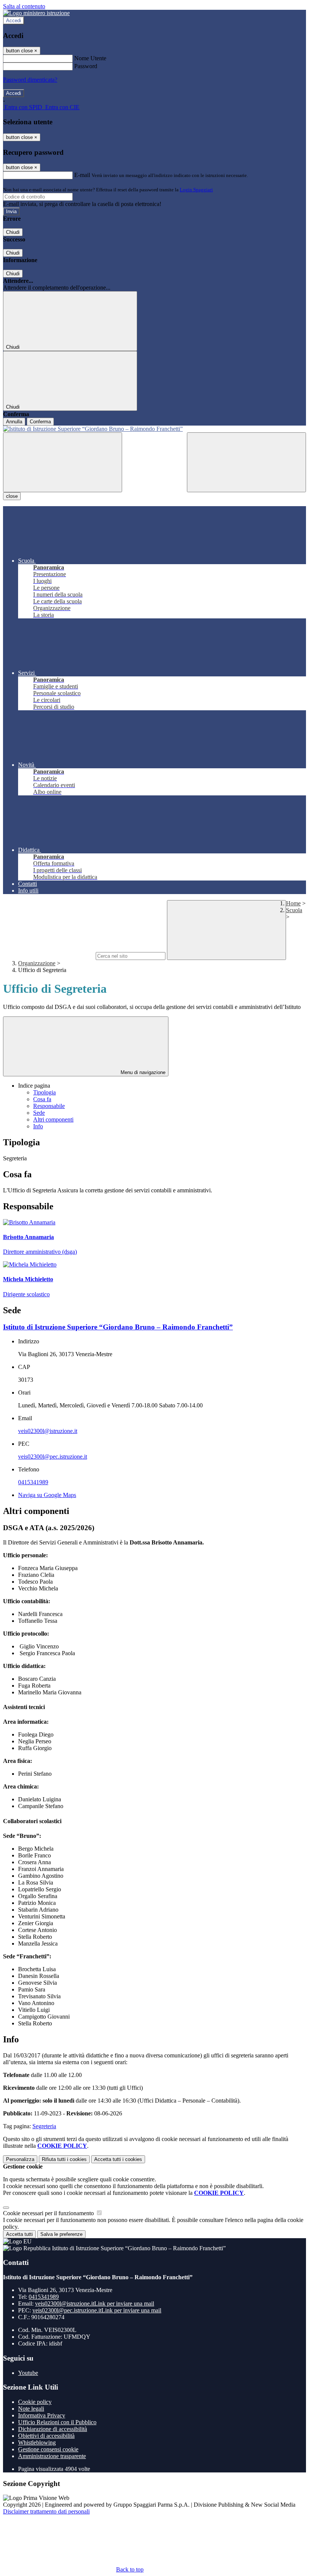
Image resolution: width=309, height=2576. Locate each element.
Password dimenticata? (30, 80)
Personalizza (20, 2159)
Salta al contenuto (24, 6)
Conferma (40, 422)
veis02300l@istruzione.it (48, 1431)
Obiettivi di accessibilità (46, 2436)
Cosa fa (42, 1099)
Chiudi (13, 232)
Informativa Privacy (42, 2415)
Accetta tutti (118, 2159)
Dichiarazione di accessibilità (53, 2429)
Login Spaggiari (196, 190)
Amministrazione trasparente (52, 2456)
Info (38, 1126)
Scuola (294, 910)
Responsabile (49, 1106)
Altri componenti (53, 1119)
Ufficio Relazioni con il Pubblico (57, 2422)
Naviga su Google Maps (47, 1495)
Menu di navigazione (142, 1072)
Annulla (14, 422)
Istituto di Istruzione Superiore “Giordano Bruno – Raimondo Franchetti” (118, 1327)
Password (86, 66)
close (12, 496)
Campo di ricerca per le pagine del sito (49, 956)
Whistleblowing (37, 2442)
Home (293, 903)
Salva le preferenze (61, 2234)
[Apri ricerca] (246, 462)
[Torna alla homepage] (154, 429)
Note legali (31, 2409)
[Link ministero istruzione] (36, 13)
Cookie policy (35, 2402)
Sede (39, 1113)
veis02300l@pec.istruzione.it (53, 1457)
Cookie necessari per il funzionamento (49, 2213)
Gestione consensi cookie (48, 2449)
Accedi (14, 21)
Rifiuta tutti (64, 2159)
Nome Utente (90, 58)
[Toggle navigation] (63, 462)
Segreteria (44, 2126)
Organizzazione (37, 963)
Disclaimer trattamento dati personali (46, 2511)
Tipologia (44, 1092)
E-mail (82, 175)
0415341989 (33, 1482)
